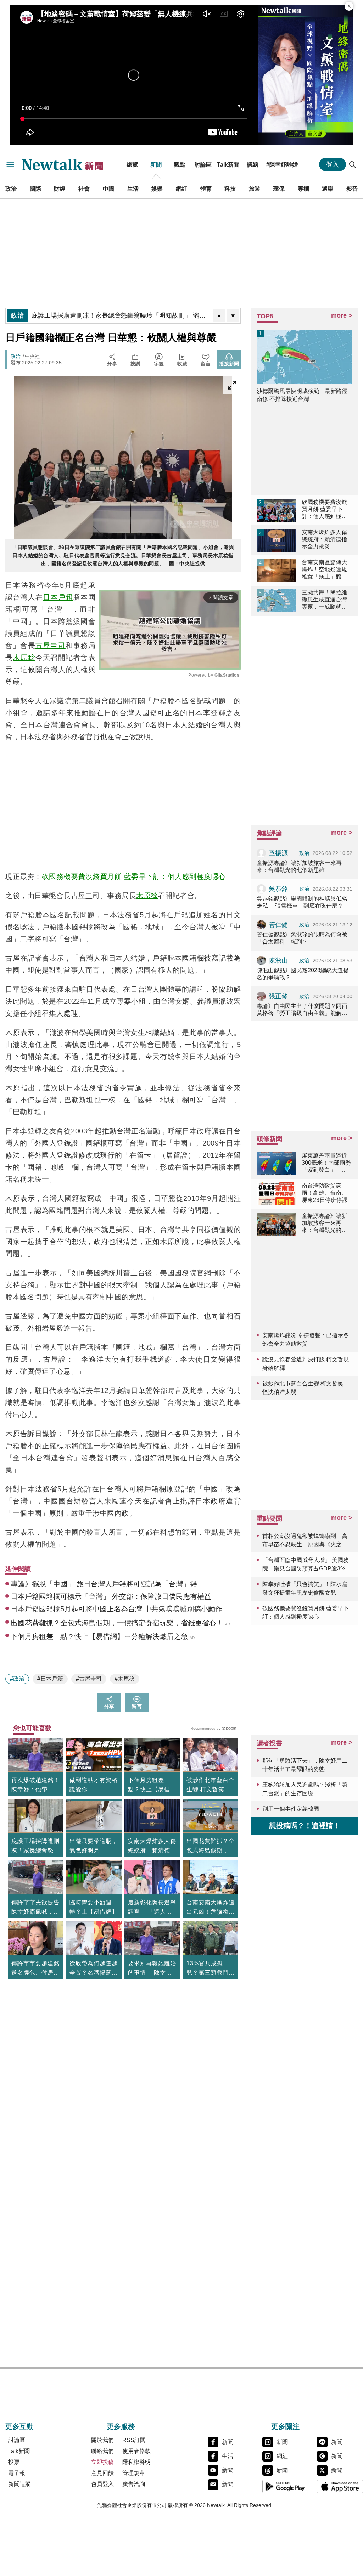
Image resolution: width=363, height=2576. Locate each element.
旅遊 (255, 189)
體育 (206, 189)
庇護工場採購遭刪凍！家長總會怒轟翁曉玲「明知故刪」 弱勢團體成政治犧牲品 (35, 1847)
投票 (14, 2462)
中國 (108, 189)
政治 (11, 189)
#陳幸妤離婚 (282, 164)
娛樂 (157, 189)
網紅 (181, 189)
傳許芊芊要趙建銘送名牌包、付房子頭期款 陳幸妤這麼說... (35, 1969)
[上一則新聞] (219, 316)
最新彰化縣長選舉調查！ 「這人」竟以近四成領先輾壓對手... (152, 1908)
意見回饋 (102, 2473)
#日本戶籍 (50, 1679)
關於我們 (102, 2440)
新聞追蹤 (19, 2484)
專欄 (303, 189)
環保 (279, 189)
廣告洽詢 (134, 2484)
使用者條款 (136, 2451)
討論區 (203, 164)
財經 (60, 189)
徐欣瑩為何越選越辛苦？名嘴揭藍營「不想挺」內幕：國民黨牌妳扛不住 (94, 1969)
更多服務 (121, 2426)
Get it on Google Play (285, 2486)
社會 (84, 189)
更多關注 (285, 2426)
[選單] (10, 164)
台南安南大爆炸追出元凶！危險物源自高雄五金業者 (211, 1908)
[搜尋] (353, 164)
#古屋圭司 (89, 1679)
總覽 (132, 164)
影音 (352, 189)
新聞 (156, 164)
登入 (333, 164)
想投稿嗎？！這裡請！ (305, 1826)
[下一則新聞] (233, 316)
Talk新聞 (228, 164)
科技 (230, 189)
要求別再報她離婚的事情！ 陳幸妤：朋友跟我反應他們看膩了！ (152, 1969)
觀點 (180, 164)
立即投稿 (102, 2462)
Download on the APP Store (340, 2486)
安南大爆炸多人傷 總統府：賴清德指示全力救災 (152, 1847)
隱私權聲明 (136, 2462)
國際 (35, 189)
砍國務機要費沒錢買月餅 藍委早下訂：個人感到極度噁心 (134, 877)
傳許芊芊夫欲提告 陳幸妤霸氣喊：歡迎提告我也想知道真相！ (35, 1908)
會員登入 (102, 2484)
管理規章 (134, 2473)
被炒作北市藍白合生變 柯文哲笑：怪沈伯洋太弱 (211, 1786)
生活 (133, 189)
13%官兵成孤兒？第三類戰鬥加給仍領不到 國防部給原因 (211, 1969)
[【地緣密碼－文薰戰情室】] (306, 75)
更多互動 (19, 2426)
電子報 (17, 2473)
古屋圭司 (51, 645)
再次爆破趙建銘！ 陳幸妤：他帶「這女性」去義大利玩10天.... (35, 1786)
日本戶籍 (58, 597)
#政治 (17, 1679)
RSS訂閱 (134, 2440)
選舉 (328, 189)
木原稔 (24, 657)
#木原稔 (125, 1679)
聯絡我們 (102, 2451)
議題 (253, 164)
